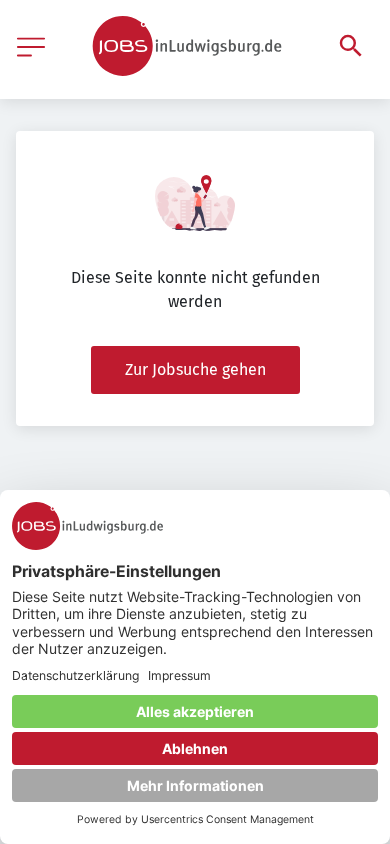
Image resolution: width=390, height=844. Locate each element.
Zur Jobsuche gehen (195, 369)
